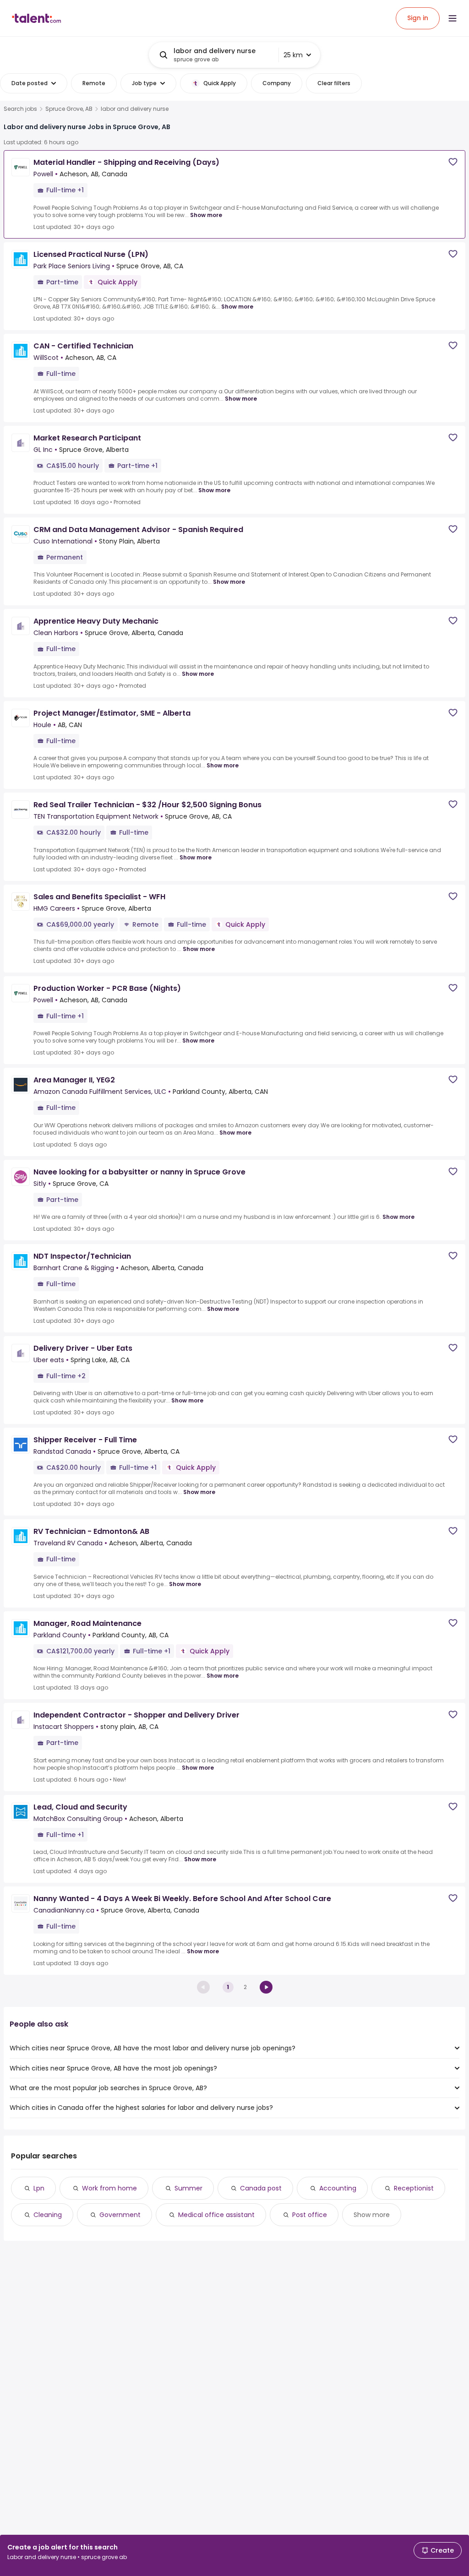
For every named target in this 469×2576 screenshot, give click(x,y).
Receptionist (414, 2188)
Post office (310, 2215)
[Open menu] (453, 18)
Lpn (39, 2188)
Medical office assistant (216, 2215)
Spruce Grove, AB (69, 109)
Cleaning (48, 2215)
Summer (188, 2188)
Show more (206, 215)
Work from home (109, 2188)
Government (120, 2215)
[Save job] (453, 162)
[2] (266, 1987)
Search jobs (20, 109)
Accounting (338, 2188)
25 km (293, 55)
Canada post (261, 2188)
